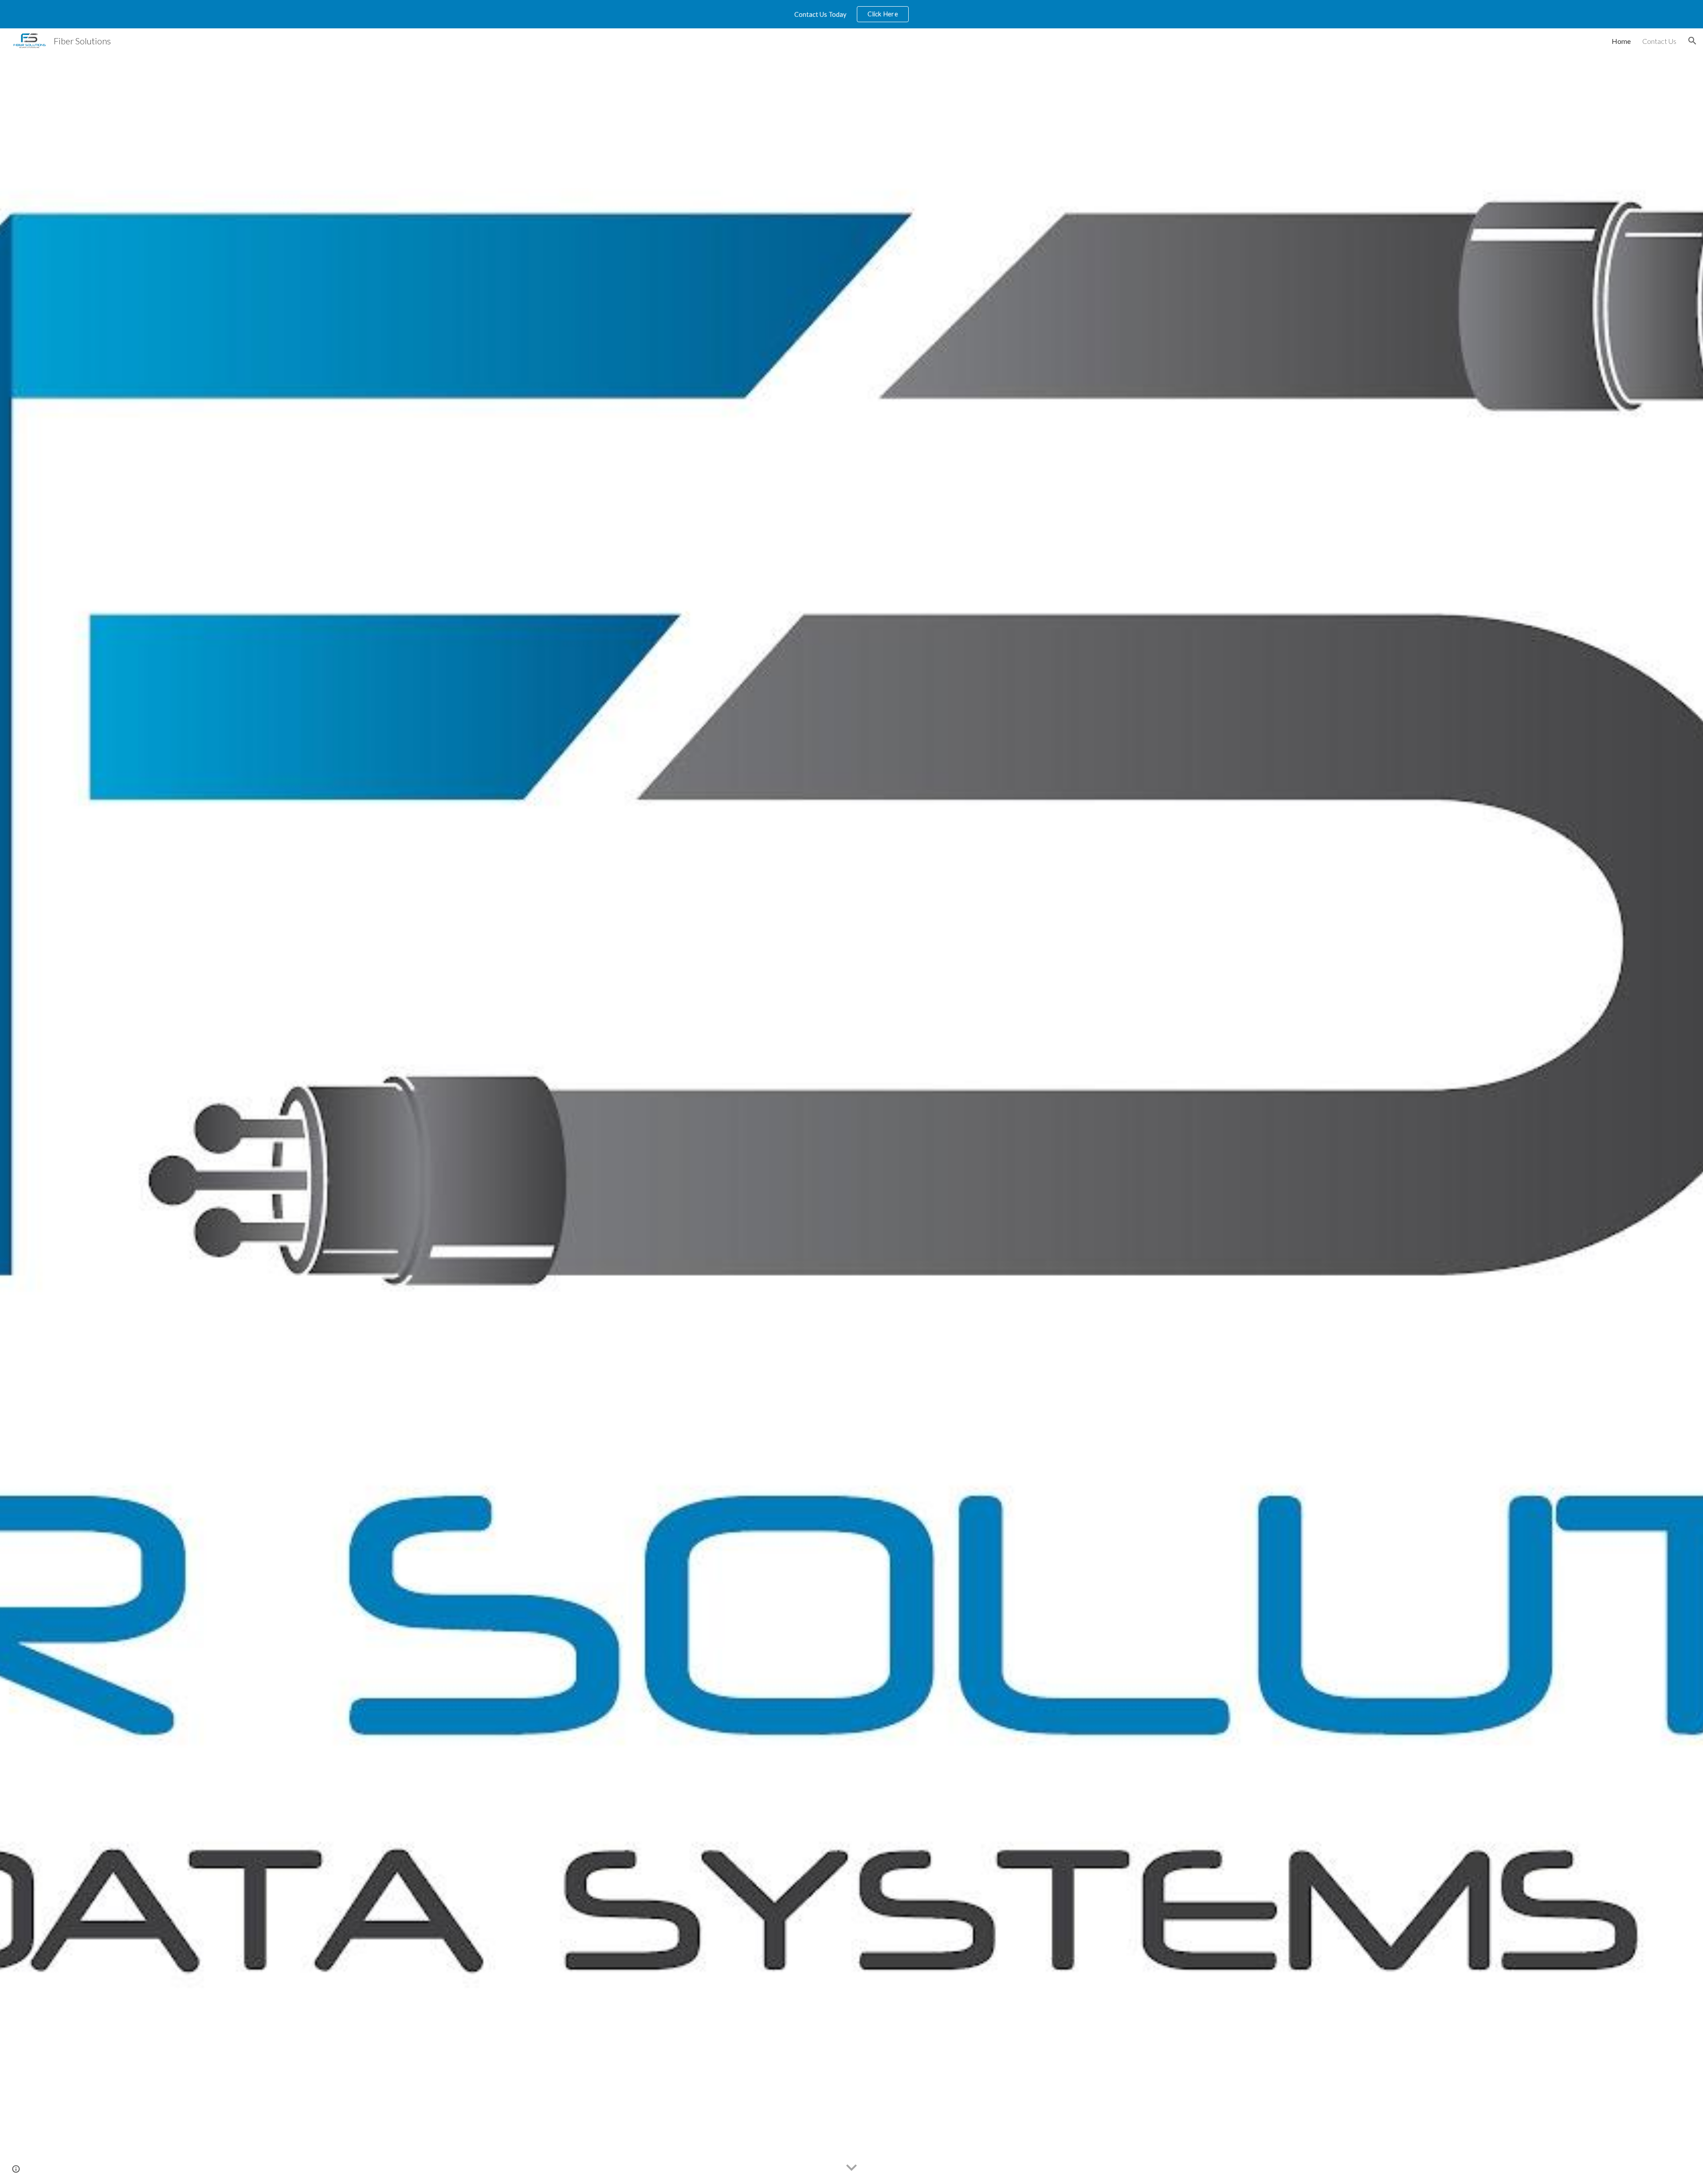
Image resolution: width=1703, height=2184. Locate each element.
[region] (851, 14)
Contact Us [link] (1659, 41)
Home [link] (1621, 41)
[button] (1692, 41)
